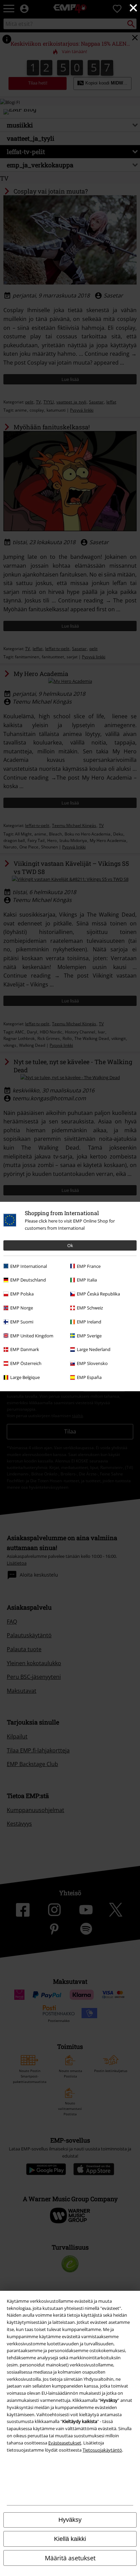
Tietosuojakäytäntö (102, 2450)
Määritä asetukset (70, 2558)
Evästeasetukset (65, 2443)
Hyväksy (70, 2520)
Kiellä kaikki (70, 2539)
